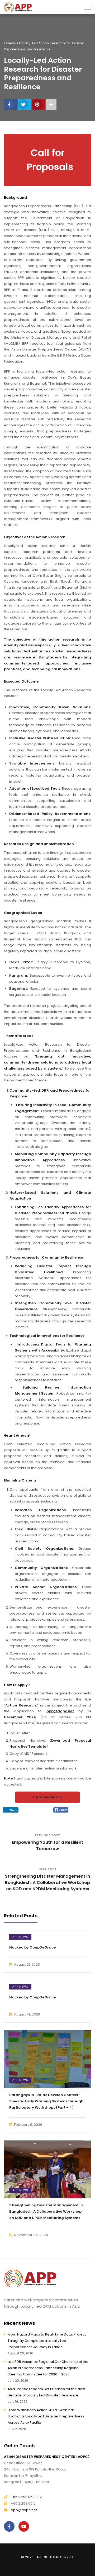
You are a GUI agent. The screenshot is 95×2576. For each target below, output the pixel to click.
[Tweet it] (25, 104)
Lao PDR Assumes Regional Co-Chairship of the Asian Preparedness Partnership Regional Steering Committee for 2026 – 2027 (48, 2368)
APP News (20, 1937)
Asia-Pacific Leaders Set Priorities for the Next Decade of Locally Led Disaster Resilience (46, 2392)
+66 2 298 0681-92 (26, 2497)
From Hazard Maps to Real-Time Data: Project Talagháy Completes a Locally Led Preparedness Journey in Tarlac (47, 2341)
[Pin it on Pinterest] (39, 104)
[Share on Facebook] (11, 104)
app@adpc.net (24, 2510)
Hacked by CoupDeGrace (32, 1947)
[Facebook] (11, 2526)
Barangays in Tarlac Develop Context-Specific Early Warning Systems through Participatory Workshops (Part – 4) (46, 2101)
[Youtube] (25, 2526)
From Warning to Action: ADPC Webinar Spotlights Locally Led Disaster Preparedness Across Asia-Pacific (46, 2416)
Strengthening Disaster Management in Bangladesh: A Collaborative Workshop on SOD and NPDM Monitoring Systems (46, 2211)
